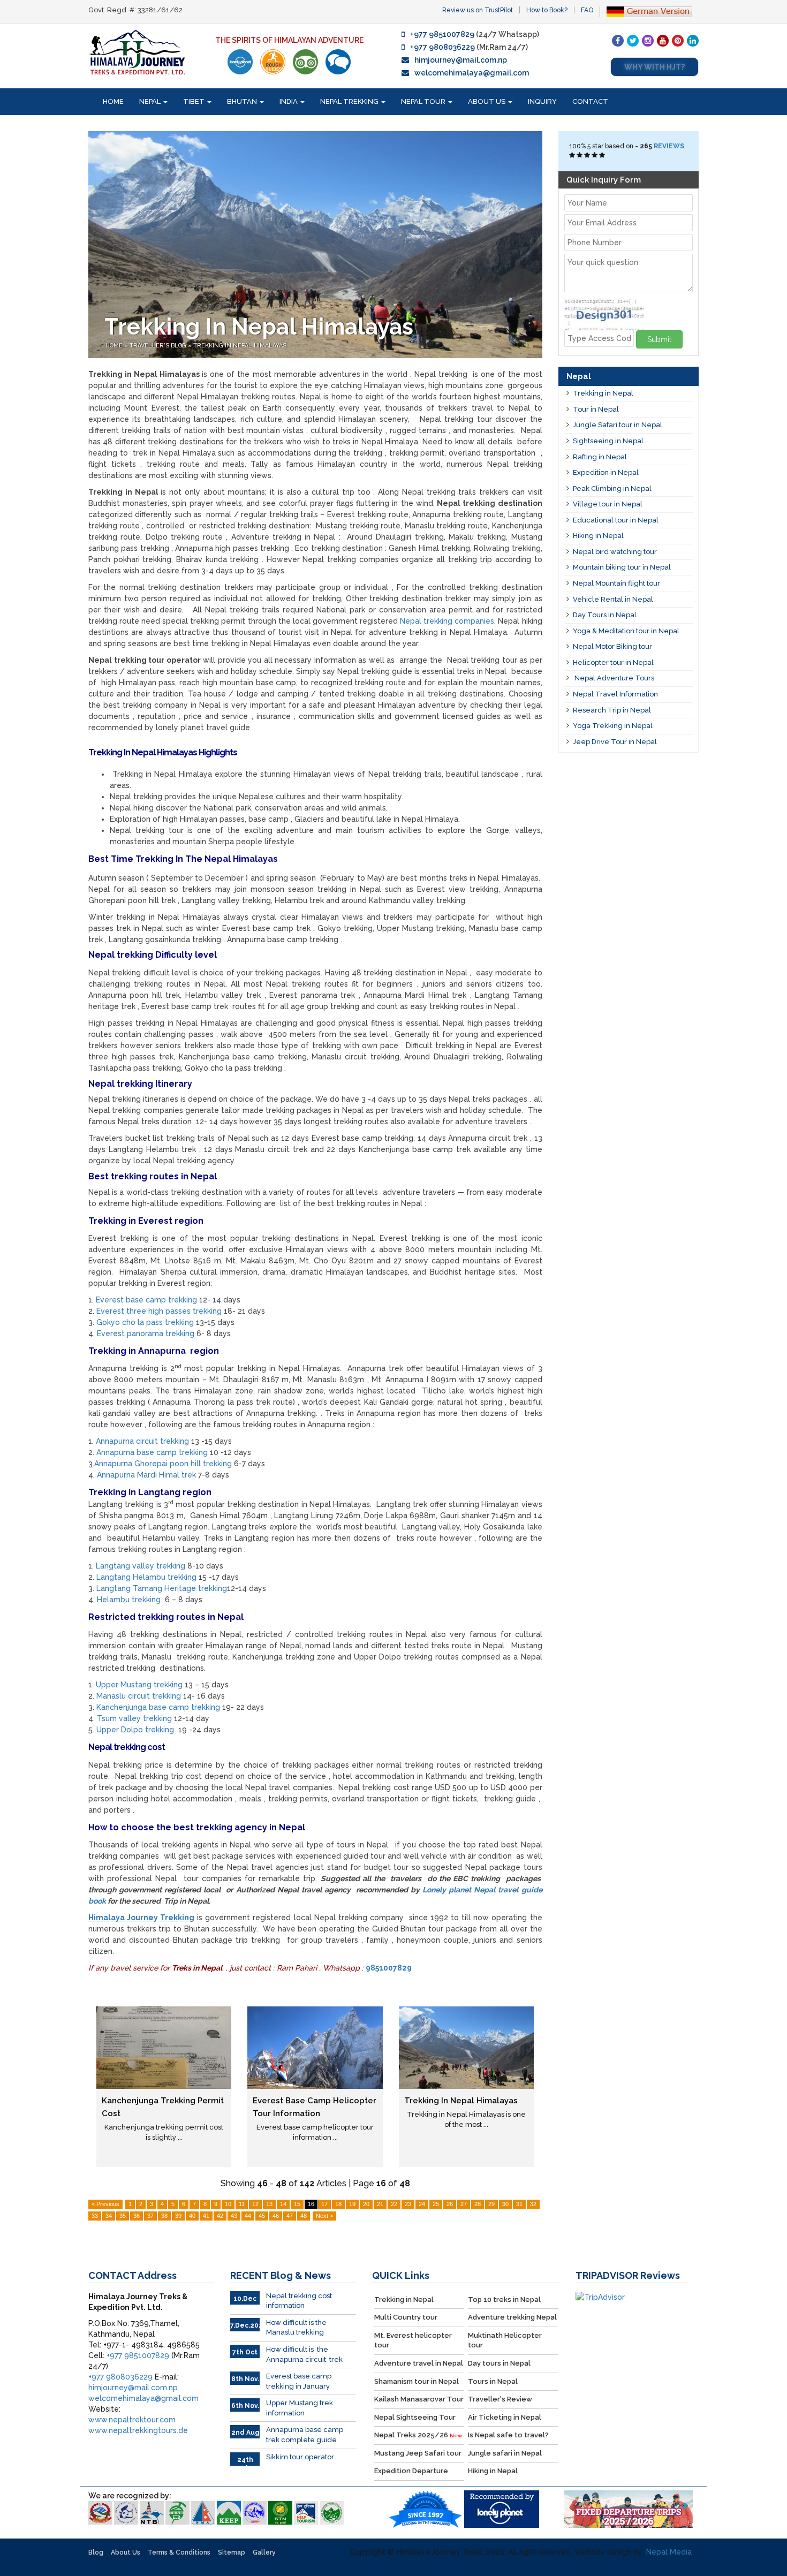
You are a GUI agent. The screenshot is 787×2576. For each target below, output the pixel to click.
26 (450, 2204)
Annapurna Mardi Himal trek (146, 1475)
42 (220, 2216)
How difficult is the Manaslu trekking (296, 2328)
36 (137, 2216)
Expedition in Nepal (606, 472)
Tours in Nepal (493, 2381)
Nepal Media (669, 2552)
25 (436, 2204)
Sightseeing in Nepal (608, 441)
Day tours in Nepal (499, 2363)
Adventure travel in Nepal (419, 2363)
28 (478, 2204)
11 (242, 2204)
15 (297, 2204)
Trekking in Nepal (603, 393)
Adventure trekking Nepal (512, 2317)
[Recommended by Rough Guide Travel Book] (273, 62)
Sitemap (232, 2552)
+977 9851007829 (442, 34)
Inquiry (542, 101)
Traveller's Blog (159, 346)
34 (109, 2216)
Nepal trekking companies (447, 621)
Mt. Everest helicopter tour (413, 2340)
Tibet (195, 101)
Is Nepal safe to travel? (508, 2435)
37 (150, 2216)
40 (192, 2216)
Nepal (151, 101)
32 (533, 2204)
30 (505, 2204)
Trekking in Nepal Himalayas (461, 2101)
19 (352, 2204)
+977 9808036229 (442, 47)
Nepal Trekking (350, 101)
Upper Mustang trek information (300, 2408)
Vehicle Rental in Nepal (613, 599)
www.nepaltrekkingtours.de (138, 2430)
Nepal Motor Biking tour (612, 646)
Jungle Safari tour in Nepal (618, 425)
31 (519, 2204)
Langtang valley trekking (141, 1566)
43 (234, 2216)
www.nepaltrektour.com (132, 2420)
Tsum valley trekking (134, 1718)
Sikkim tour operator (300, 2457)
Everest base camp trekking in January (299, 2381)
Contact (590, 101)
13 (269, 2204)
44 (248, 2216)
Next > (324, 2216)
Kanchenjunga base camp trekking (158, 1707)
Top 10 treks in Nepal (504, 2300)
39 (178, 2216)
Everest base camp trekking (146, 1300)
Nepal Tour (424, 101)
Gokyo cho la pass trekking (145, 1322)
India (289, 101)
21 (380, 2204)
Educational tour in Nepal (616, 520)
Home (113, 101)
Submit (659, 339)
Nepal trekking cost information (299, 2301)
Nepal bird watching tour (615, 552)
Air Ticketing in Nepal (505, 2417)
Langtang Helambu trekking (146, 1577)
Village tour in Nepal (608, 504)
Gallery (264, 2552)
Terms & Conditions (179, 2552)
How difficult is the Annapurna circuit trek (304, 2354)
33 (95, 2216)
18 (338, 2204)
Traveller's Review (500, 2399)
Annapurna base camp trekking (152, 1452)
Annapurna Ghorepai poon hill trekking (163, 1464)
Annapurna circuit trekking (142, 1441)
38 (164, 2216)
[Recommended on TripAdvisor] (305, 62)
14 (283, 2204)
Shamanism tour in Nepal (417, 2381)
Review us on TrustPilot (478, 10)
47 (290, 2216)
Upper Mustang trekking (139, 1685)
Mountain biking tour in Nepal (622, 567)
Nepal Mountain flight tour (616, 583)
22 (394, 2204)
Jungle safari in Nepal (505, 2453)
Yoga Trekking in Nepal (613, 726)
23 (408, 2204)
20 (366, 2204)
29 (491, 2204)
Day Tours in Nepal (605, 615)
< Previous (105, 2204)
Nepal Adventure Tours (614, 678)
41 (206, 2216)
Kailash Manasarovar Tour (419, 2399)
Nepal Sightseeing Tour (415, 2417)
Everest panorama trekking (146, 1334)
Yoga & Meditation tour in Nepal (626, 631)
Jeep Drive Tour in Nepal (615, 742)
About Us (487, 101)
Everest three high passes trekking (159, 1311)
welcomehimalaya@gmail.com (472, 73)
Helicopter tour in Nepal (613, 662)
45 (262, 2216)
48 (304, 2216)
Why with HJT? (654, 67)
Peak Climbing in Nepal (612, 488)
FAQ (587, 10)
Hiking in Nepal (598, 536)
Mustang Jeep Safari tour (418, 2453)
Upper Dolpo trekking (137, 1730)
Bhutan (243, 101)
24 (422, 2204)
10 (228, 2204)
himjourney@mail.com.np (461, 60)
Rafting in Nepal (600, 457)
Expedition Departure (411, 2471)
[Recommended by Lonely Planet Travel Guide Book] (240, 62)
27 (464, 2204)
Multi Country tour (406, 2317)
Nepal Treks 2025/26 (418, 2435)
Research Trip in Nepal (612, 710)
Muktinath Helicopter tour (505, 2340)
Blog (96, 2552)
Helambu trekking (129, 1600)
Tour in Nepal (596, 409)
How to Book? (547, 10)
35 (123, 2216)
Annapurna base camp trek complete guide (305, 2435)
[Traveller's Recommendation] (338, 62)
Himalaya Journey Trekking (141, 1918)
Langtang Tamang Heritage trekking (162, 1588)
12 (255, 2204)
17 (324, 2204)
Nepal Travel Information (615, 694)
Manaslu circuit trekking (139, 1696)
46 (276, 2216)
